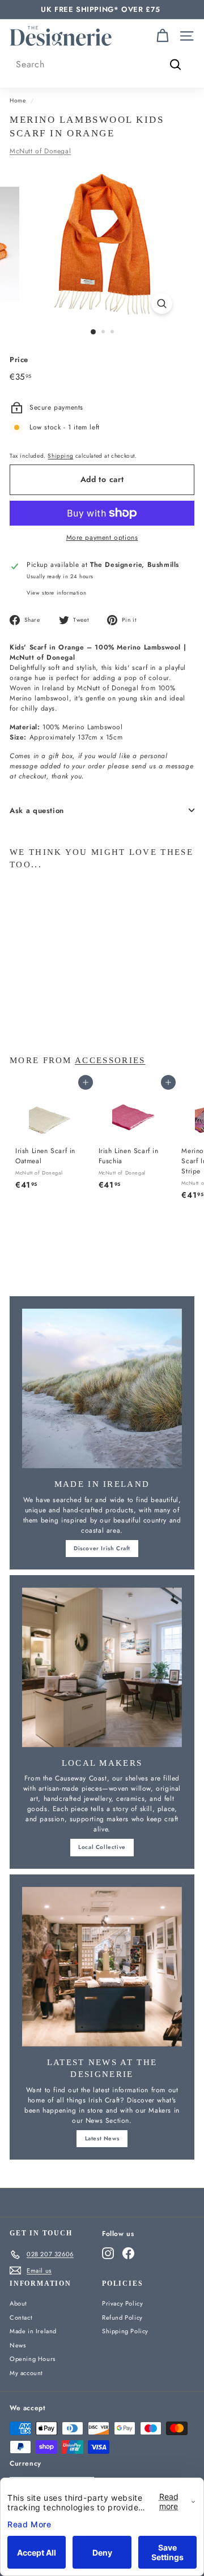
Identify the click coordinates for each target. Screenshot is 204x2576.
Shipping (60, 456)
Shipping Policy (125, 2331)
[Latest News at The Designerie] (102, 1967)
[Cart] (162, 36)
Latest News (102, 2138)
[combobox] (102, 64)
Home (18, 100)
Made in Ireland (33, 2331)
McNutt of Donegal (40, 151)
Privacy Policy (122, 2303)
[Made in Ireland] (102, 1388)
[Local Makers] (102, 1667)
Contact (21, 2317)
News (18, 2345)
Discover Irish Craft (102, 1548)
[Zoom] (162, 304)
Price (19, 360)
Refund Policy (122, 2317)
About (18, 2303)
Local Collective (102, 1847)
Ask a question (37, 810)
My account (26, 2373)
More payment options (102, 537)
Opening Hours (33, 2359)
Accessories (110, 1060)
